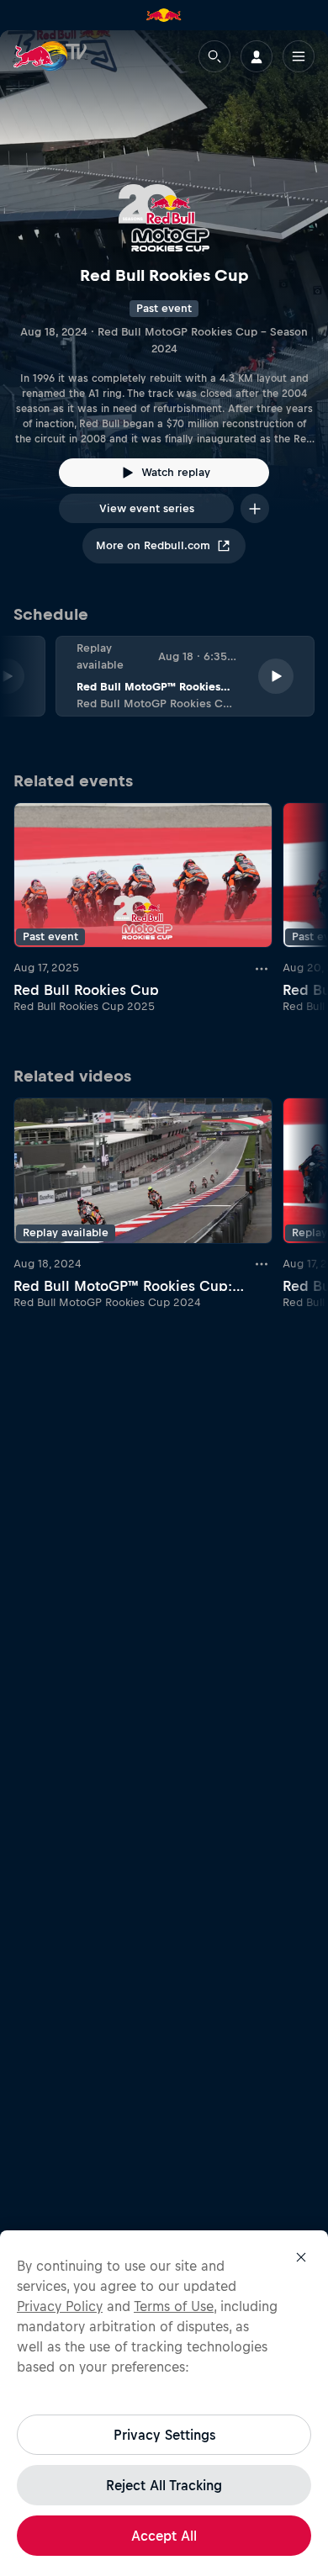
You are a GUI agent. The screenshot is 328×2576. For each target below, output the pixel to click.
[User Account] (257, 56)
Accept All (164, 2536)
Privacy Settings (164, 2435)
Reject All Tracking (164, 2485)
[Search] (214, 56)
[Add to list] (255, 508)
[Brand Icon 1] (164, 15)
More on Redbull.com (153, 545)
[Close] (301, 2257)
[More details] (262, 968)
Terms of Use (174, 2306)
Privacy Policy (60, 2306)
